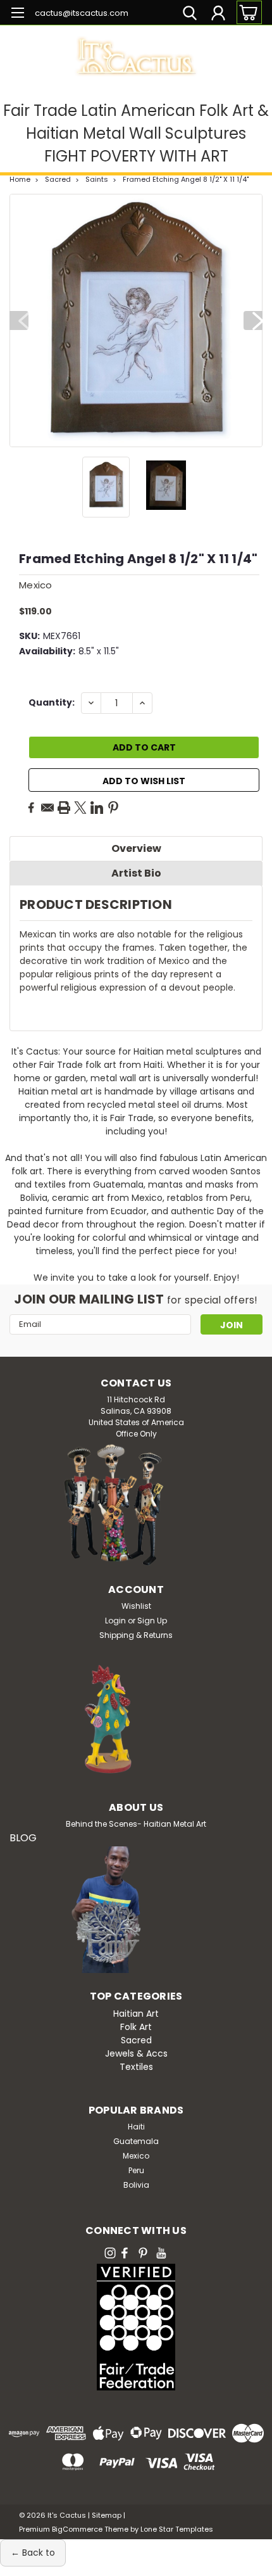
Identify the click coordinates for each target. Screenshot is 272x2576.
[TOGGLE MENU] (17, 14)
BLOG (23, 1838)
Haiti (136, 2127)
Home (20, 179)
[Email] (47, 808)
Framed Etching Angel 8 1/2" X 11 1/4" (186, 179)
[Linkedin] (97, 808)
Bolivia (136, 2185)
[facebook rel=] (125, 2253)
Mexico (136, 2156)
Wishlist (136, 1606)
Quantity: (52, 702)
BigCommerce (77, 2529)
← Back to (33, 2553)
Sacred (58, 179)
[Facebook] (31, 808)
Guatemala (136, 2141)
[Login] (218, 15)
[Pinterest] (113, 808)
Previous (19, 320)
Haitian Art (136, 2014)
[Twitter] (80, 808)
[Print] (64, 808)
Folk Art (136, 2027)
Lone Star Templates (177, 2529)
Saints (97, 179)
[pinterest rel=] (143, 2253)
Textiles (136, 2067)
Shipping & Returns (136, 1635)
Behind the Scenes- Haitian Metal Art (136, 1824)
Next (253, 320)
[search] (190, 15)
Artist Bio (136, 873)
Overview (136, 848)
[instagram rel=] (110, 2253)
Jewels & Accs (136, 2053)
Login (115, 1621)
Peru (136, 2170)
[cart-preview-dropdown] (246, 12)
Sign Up (152, 1621)
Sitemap (107, 2515)
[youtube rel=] (161, 2253)
